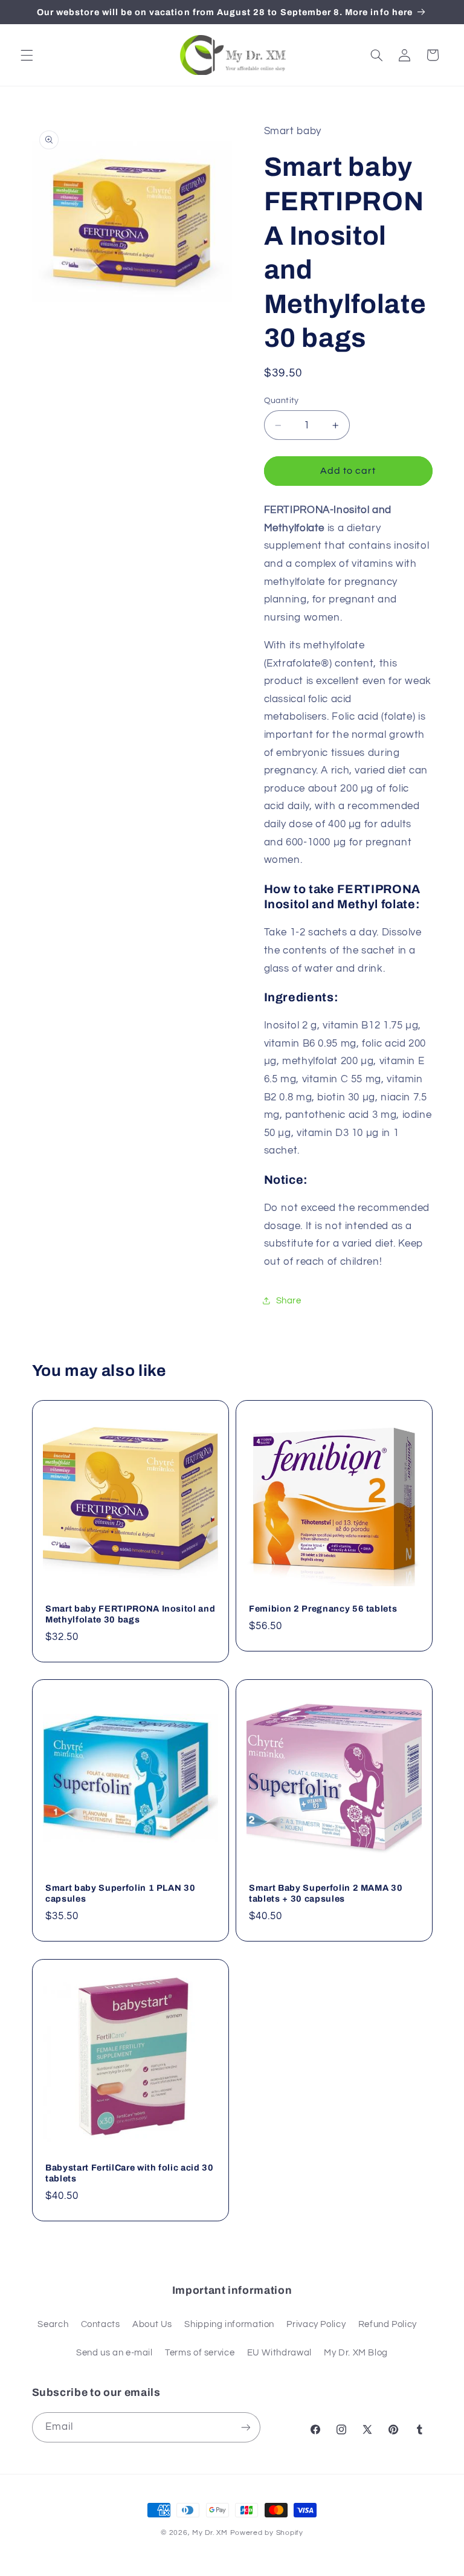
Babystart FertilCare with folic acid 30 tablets (130, 2173)
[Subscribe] (245, 2427)
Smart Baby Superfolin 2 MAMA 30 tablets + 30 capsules (326, 1893)
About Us (152, 2324)
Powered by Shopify (267, 2533)
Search (53, 2324)
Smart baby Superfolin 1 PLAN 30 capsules (120, 1893)
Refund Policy (388, 2324)
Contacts (101, 2324)
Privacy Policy (316, 2324)
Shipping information (229, 2324)
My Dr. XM (211, 2533)
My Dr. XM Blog (356, 2353)
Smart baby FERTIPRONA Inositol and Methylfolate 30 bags (130, 1614)
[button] (27, 55)
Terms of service (200, 2353)
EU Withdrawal (279, 2353)
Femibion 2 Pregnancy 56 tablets (323, 1609)
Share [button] (289, 1301)
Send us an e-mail (114, 2353)
